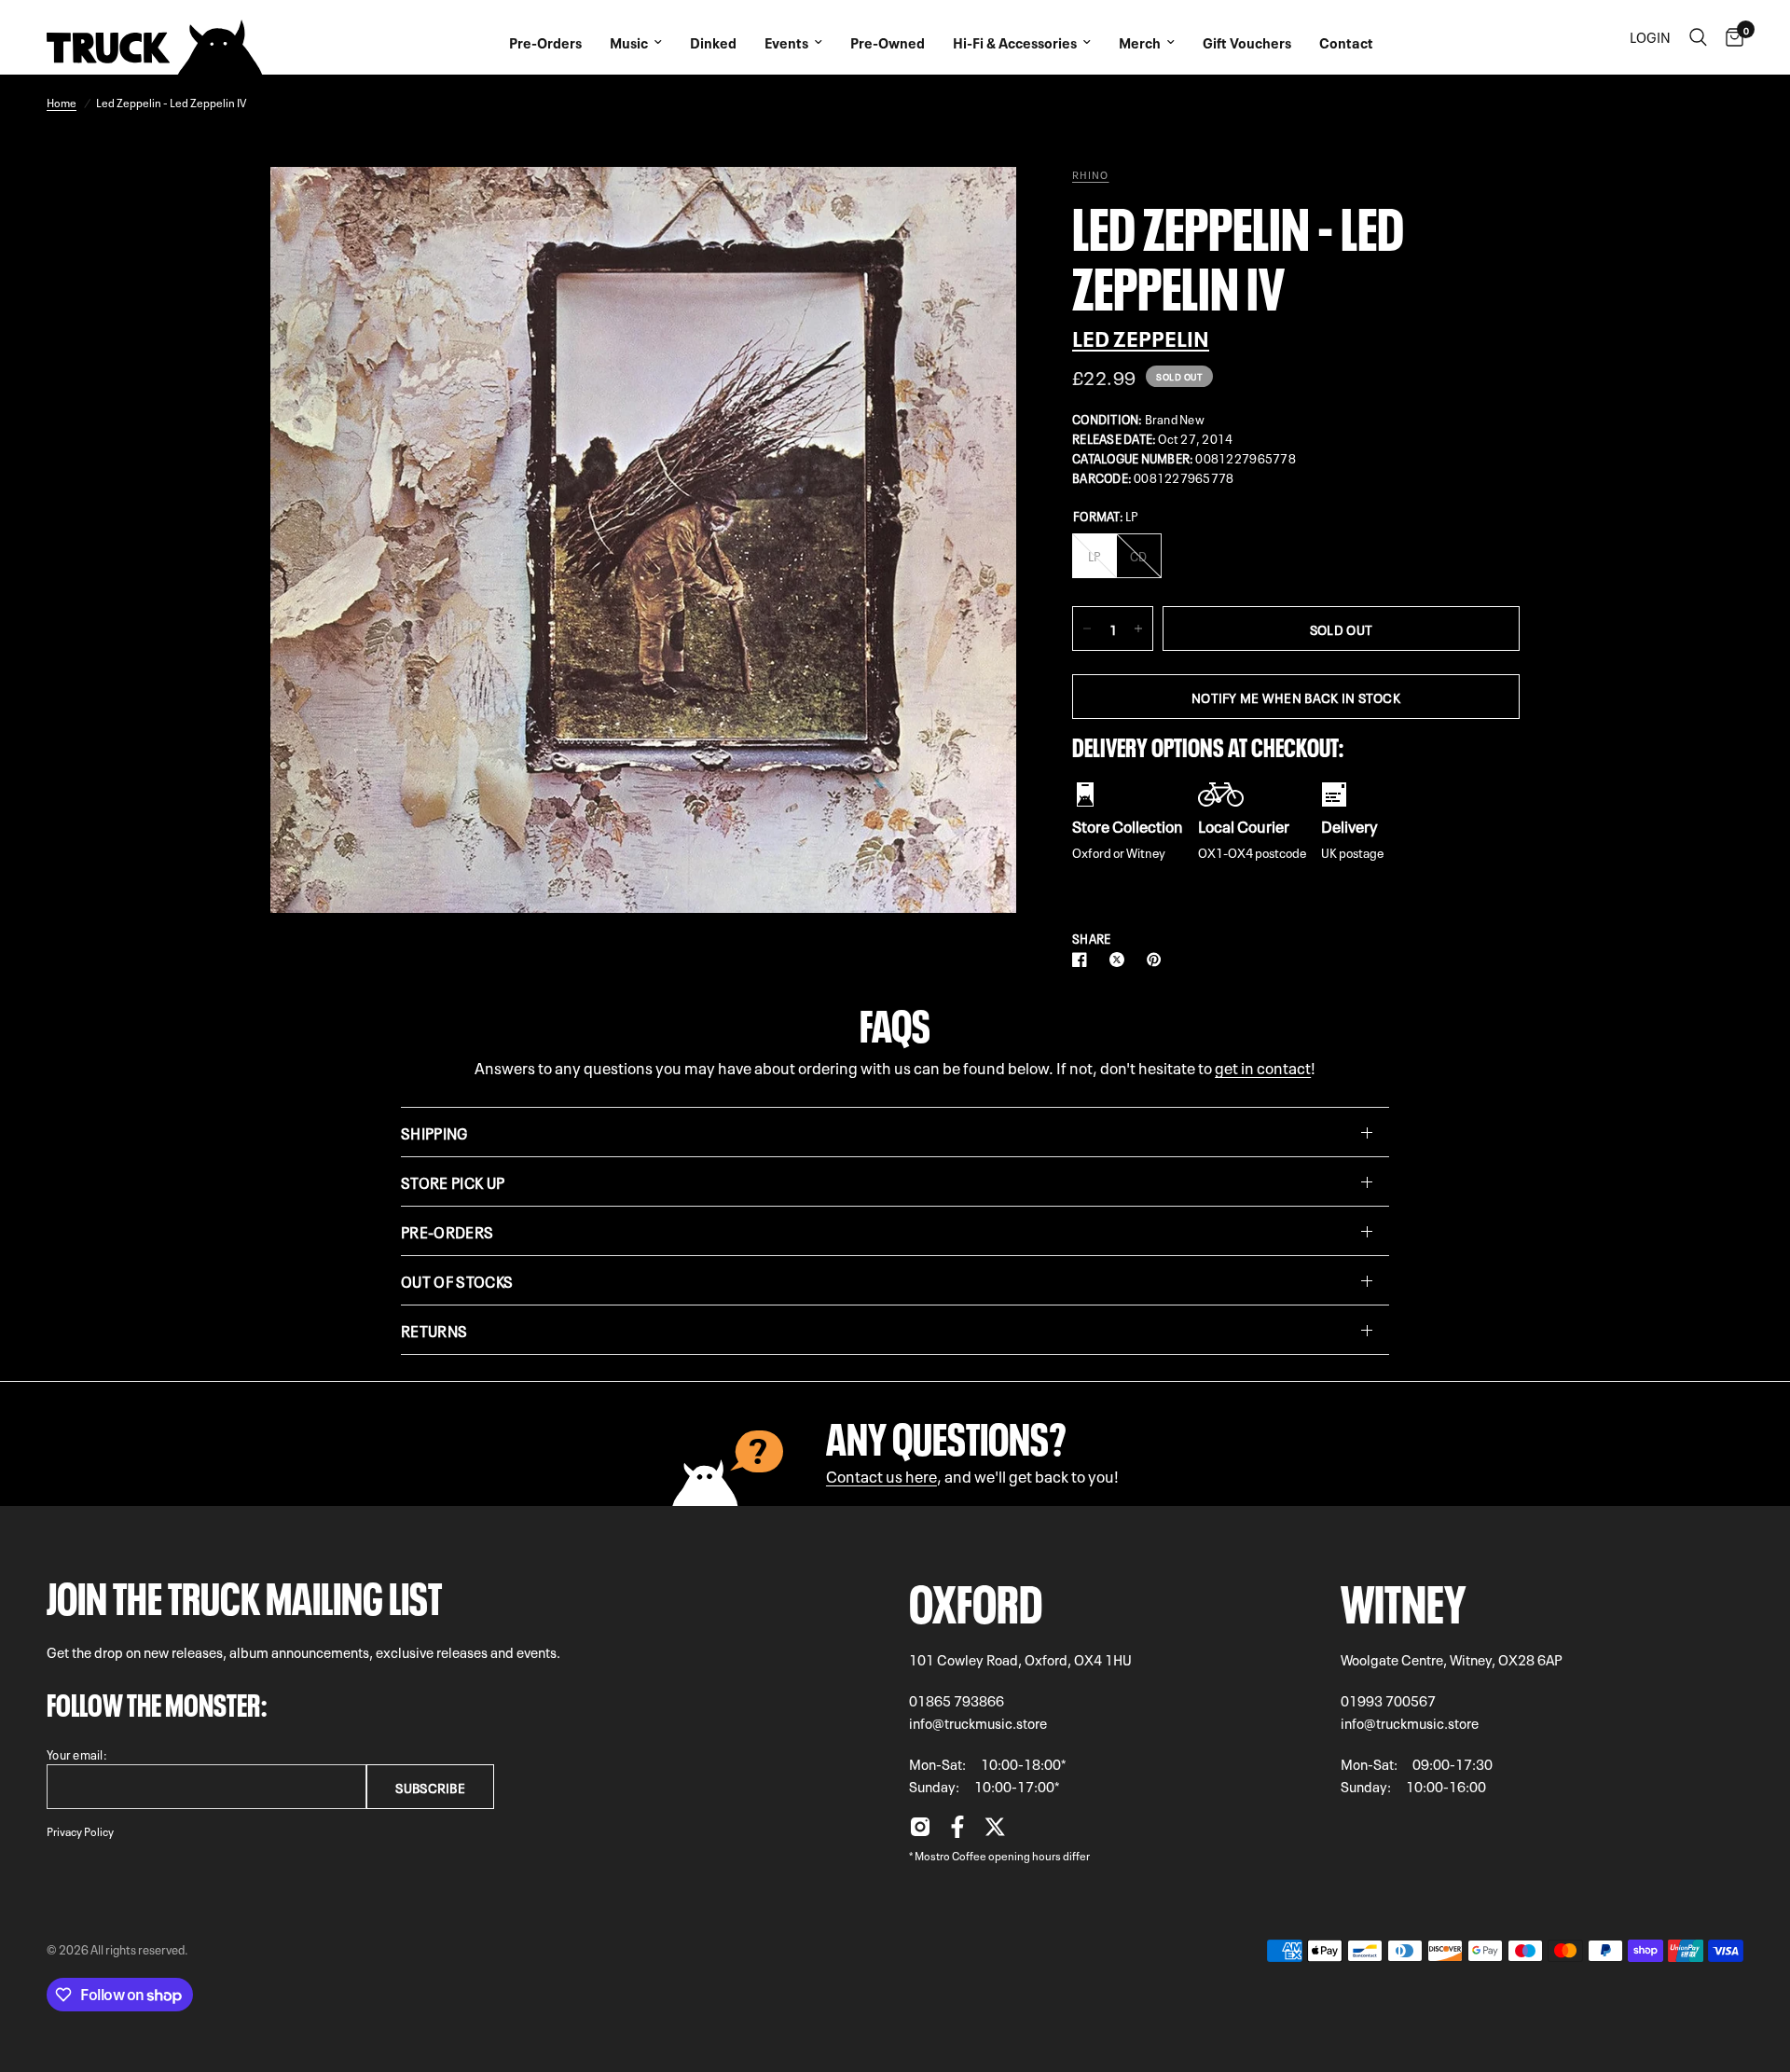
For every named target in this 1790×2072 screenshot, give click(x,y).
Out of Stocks (457, 1280)
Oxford (976, 1598)
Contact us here (881, 1475)
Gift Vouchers (1247, 42)
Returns (434, 1330)
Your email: (77, 1754)
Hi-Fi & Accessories (1015, 42)
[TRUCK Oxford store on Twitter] (995, 1831)
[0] (1730, 37)
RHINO (1091, 174)
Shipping (434, 1132)
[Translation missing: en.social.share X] (1121, 960)
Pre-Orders (545, 42)
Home (62, 102)
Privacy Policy (80, 1830)
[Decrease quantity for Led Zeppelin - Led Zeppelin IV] (1087, 629)
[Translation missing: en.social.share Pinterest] (1158, 960)
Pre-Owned (888, 42)
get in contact (1263, 1066)
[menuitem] (545, 37)
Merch (1140, 42)
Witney (1404, 1598)
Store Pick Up (453, 1181)
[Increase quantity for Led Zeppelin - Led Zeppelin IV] (1138, 629)
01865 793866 (957, 1700)
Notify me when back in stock (1296, 697)
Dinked (713, 42)
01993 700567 (1388, 1700)
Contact (1346, 42)
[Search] (1698, 37)
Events (786, 42)
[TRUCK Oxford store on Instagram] (920, 1831)
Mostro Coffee (950, 1855)
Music (629, 42)
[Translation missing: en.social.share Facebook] (1083, 960)
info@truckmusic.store (978, 1722)
